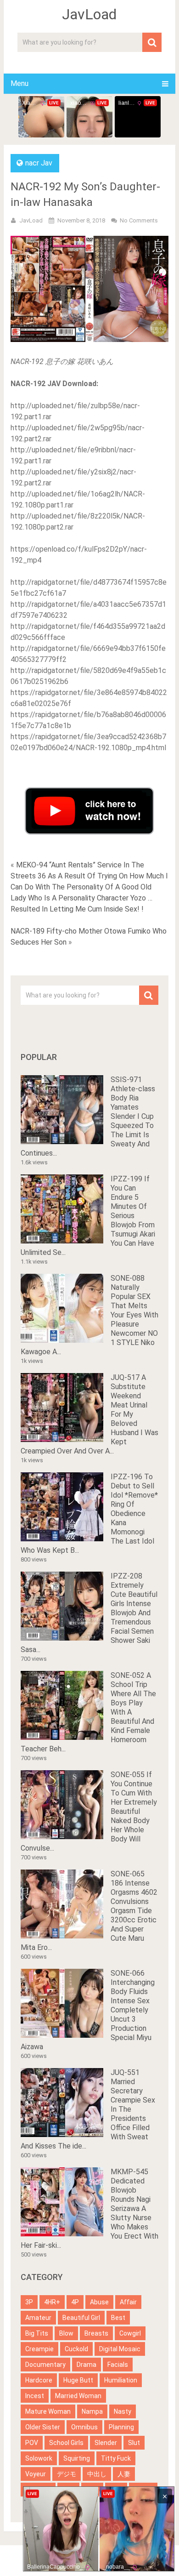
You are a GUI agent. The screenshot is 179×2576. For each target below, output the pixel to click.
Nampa (92, 2411)
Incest (35, 2396)
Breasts (96, 2333)
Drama (87, 2365)
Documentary (45, 2365)
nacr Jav (39, 163)
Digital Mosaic (120, 2349)
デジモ (67, 2474)
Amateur (38, 2318)
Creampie (39, 2349)
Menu (20, 83)
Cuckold (76, 2349)
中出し (97, 2474)
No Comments (139, 220)
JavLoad (89, 14)
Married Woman (78, 2396)
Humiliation (121, 2380)
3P (29, 2302)
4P (75, 2302)
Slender (106, 2443)
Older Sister (43, 2427)
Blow (66, 2333)
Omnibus (84, 2427)
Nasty (123, 2411)
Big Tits (37, 2333)
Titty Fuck (116, 2458)
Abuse (99, 2302)
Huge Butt (78, 2380)
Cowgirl (130, 2333)
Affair (128, 2302)
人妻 (124, 2474)
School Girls (66, 2443)
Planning (121, 2427)
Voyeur (36, 2474)
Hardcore (39, 2380)
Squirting (77, 2458)
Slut (134, 2443)
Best (118, 2318)
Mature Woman (48, 2411)
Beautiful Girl (81, 2318)
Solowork (39, 2458)
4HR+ (52, 2302)
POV (32, 2443)
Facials (118, 2365)
